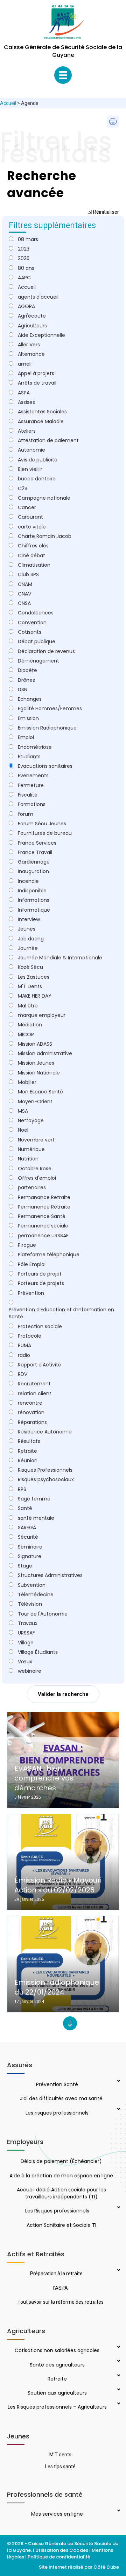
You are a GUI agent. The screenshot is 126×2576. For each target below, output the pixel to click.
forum (26, 814)
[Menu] (63, 75)
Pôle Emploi (32, 1264)
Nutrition (28, 1159)
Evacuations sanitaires (45, 766)
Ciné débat (31, 555)
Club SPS (28, 574)
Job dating (31, 939)
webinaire (30, 1671)
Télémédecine (36, 1595)
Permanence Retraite (44, 1207)
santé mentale (36, 1518)
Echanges (30, 699)
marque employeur (42, 1015)
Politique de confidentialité (59, 2557)
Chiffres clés (33, 546)
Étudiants (29, 757)
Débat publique (37, 641)
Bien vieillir (30, 469)
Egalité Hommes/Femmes (50, 708)
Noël (23, 1130)
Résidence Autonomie (45, 1432)
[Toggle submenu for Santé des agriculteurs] (118, 2362)
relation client (35, 1393)
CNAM (25, 584)
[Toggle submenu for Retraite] (118, 2376)
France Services (37, 843)
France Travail (35, 852)
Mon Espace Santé (40, 1092)
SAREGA (27, 1527)
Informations (34, 900)
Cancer (27, 507)
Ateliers (27, 431)
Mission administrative (45, 1053)
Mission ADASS (35, 1044)
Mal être (28, 1006)
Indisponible (32, 891)
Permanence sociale (43, 1226)
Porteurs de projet (40, 1274)
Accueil (8, 103)
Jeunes (27, 929)
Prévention (31, 1293)
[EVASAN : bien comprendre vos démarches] (63, 1760)
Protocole (30, 1336)
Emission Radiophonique (47, 728)
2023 (24, 249)
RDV (23, 1374)
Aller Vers (29, 345)
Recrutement (34, 1384)
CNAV (24, 594)
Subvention (32, 1585)
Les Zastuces (34, 977)
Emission (28, 718)
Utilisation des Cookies (62, 2550)
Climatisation (34, 565)
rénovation (31, 1412)
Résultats (29, 1441)
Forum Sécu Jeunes (42, 824)
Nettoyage (31, 1120)
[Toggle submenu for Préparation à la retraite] (118, 2271)
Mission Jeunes (36, 1063)
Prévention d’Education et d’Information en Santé (61, 1313)
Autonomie (31, 450)
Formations (32, 804)
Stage (25, 1566)
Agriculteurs (32, 326)
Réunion (28, 1460)
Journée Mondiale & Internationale (60, 958)
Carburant (30, 517)
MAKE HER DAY (35, 996)
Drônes (26, 680)
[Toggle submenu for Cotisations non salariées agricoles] (118, 2348)
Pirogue (27, 1245)
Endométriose (35, 747)
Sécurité (28, 1537)
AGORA (26, 306)
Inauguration (33, 871)
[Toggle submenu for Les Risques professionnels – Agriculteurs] (118, 2404)
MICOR (26, 1034)
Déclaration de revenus (46, 651)
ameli (25, 364)
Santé (25, 1508)
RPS (22, 1489)
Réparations (32, 1422)
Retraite (27, 1451)
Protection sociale (40, 1326)
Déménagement (38, 661)
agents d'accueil (38, 297)
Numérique (31, 1149)
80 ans (26, 268)
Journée (28, 948)
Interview (29, 919)
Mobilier (27, 1082)
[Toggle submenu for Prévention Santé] (118, 2082)
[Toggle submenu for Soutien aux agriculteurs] (118, 2390)
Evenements (33, 776)
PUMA (24, 1345)
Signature (30, 1556)
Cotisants (30, 632)
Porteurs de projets (41, 1283)
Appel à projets (36, 373)
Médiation (30, 1025)
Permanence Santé (42, 1216)
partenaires (32, 1187)
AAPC (24, 278)
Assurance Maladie (41, 421)
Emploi (26, 737)
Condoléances (36, 613)
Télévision (30, 1604)
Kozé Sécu (30, 967)
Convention (32, 623)
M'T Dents (30, 986)
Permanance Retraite (44, 1197)
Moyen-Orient (35, 1101)
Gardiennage (34, 862)
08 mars (28, 239)
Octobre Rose (35, 1169)
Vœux (25, 1662)
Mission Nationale (39, 1073)
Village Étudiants (38, 1652)
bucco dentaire (37, 479)
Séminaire (30, 1547)
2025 (24, 258)
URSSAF (26, 1633)
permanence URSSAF (43, 1236)
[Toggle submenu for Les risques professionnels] (118, 2110)
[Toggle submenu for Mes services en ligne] (118, 2511)
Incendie (28, 881)
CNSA (24, 603)
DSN (23, 690)
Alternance (31, 354)
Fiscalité (28, 795)
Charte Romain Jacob (45, 536)
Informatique (34, 910)
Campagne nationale (44, 498)
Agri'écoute (32, 316)
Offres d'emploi (37, 1178)
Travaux (28, 1623)
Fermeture (31, 785)
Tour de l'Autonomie (43, 1614)
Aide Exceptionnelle (41, 335)
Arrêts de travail (37, 383)
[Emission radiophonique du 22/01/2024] (63, 1964)
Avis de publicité (38, 460)
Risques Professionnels (45, 1470)
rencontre (30, 1403)
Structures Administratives (50, 1575)
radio (24, 1355)
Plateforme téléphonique (49, 1254)
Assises (26, 402)
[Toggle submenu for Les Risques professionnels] (118, 2208)
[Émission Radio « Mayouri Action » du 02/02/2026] (63, 1862)
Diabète (27, 670)
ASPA (24, 393)
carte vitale (32, 527)
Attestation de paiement (48, 440)
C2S (23, 488)
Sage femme (34, 1499)
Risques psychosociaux (46, 1479)
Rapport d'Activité (40, 1365)
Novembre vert (36, 1140)
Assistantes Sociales (42, 412)
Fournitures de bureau (45, 833)
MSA (23, 1111)
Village (26, 1643)
